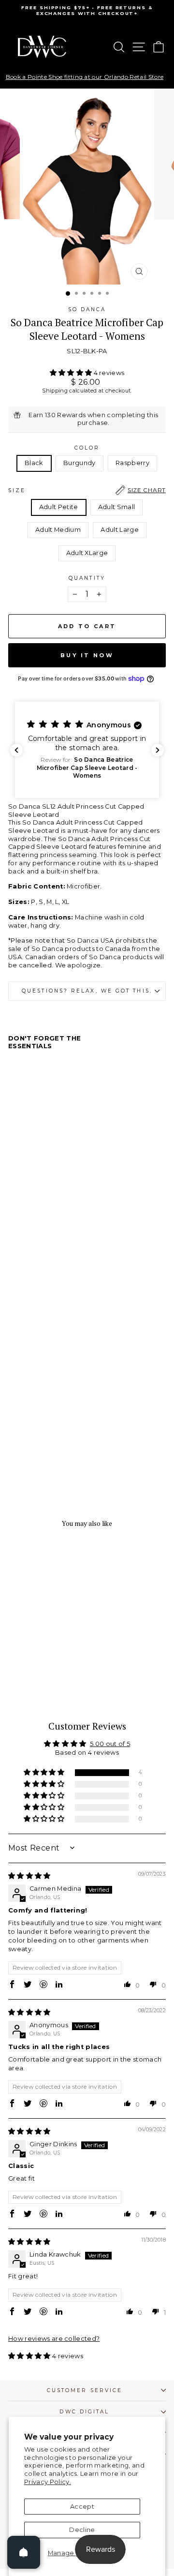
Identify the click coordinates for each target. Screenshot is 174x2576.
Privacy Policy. (48, 2482)
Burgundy (80, 463)
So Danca (87, 309)
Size (87, 490)
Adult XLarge (87, 553)
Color (87, 448)
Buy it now (87, 655)
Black (34, 463)
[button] (72, 373)
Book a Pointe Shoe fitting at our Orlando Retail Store (85, 77)
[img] (29, 1876)
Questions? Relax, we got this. (87, 991)
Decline (82, 2530)
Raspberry (132, 463)
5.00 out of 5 (110, 1744)
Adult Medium (58, 530)
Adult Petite (59, 507)
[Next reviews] (158, 750)
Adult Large (120, 530)
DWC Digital (84, 2412)
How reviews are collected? (54, 2339)
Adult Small (117, 507)
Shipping (55, 391)
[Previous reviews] (16, 750)
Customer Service (85, 2390)
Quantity (87, 578)
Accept (82, 2507)
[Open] (24, 2552)
